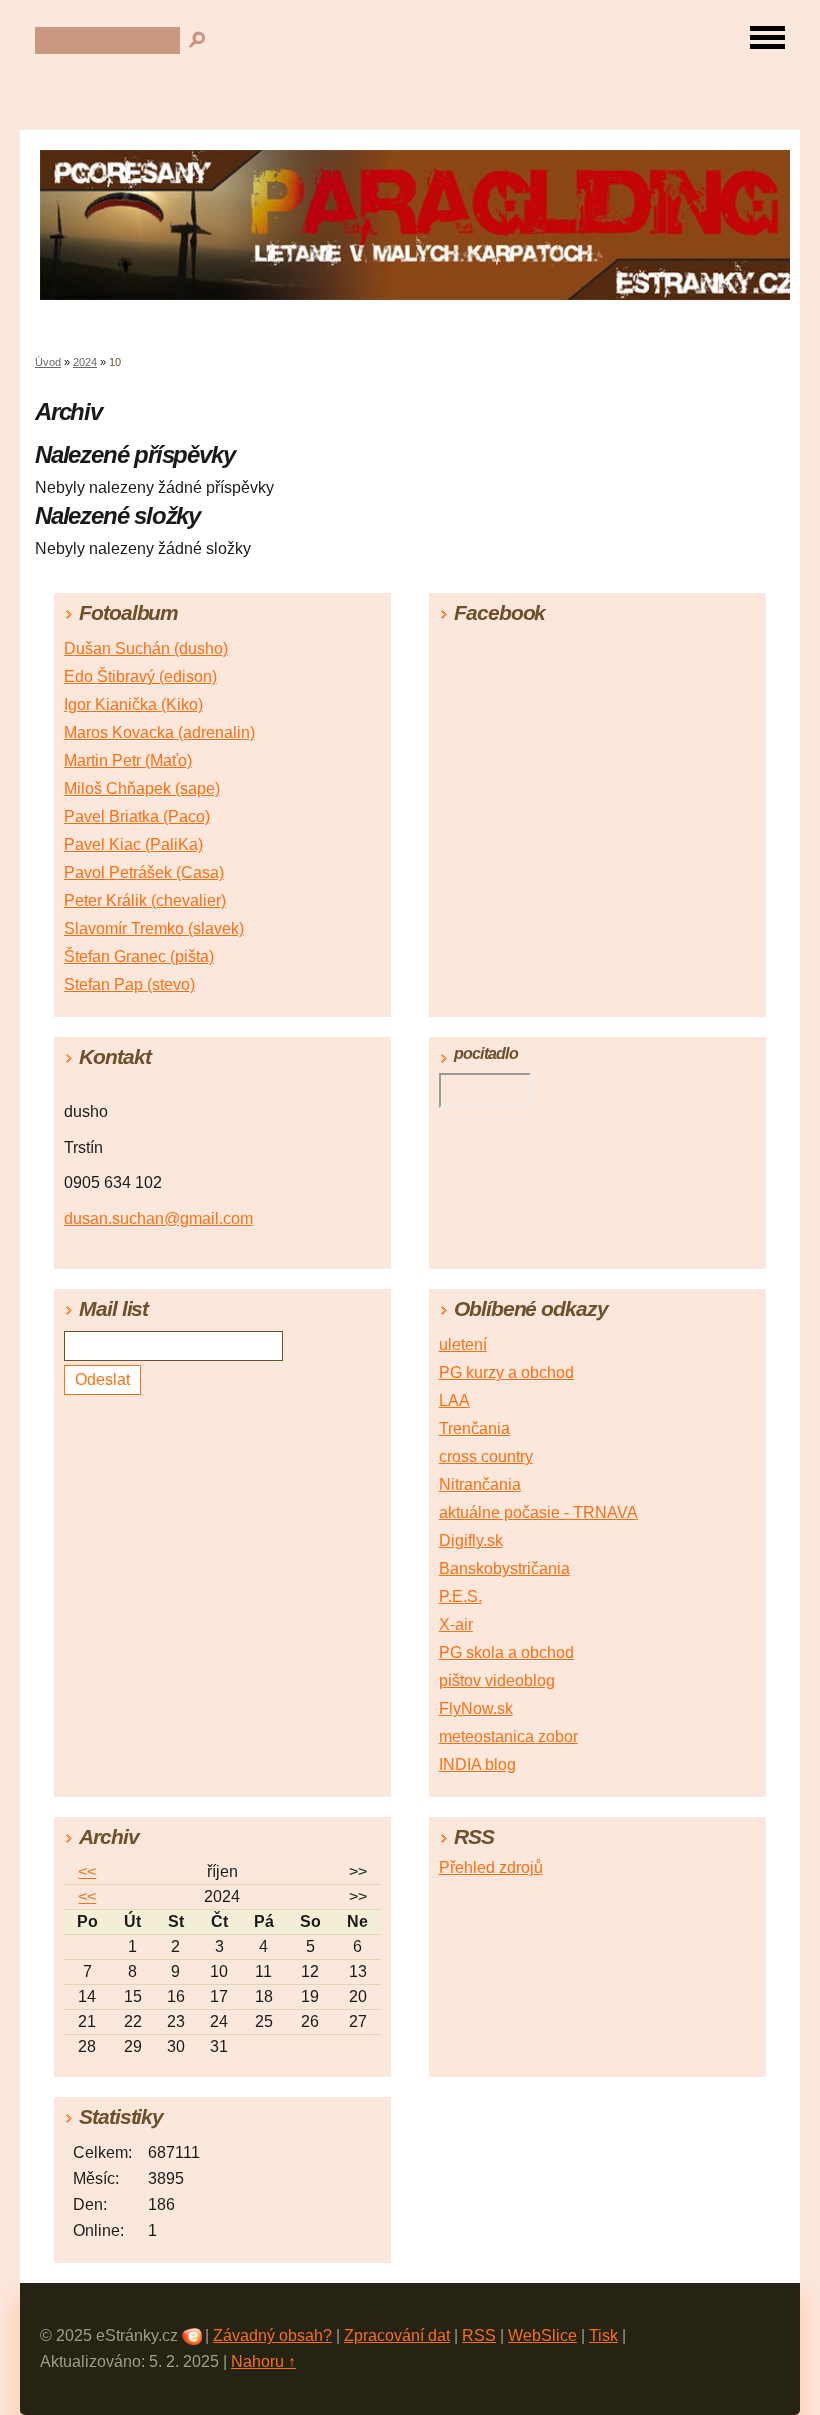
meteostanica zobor (508, 1736)
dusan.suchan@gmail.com (158, 1218)
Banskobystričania (504, 1568)
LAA (454, 1400)
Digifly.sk (471, 1540)
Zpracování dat (397, 2335)
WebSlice (542, 2335)
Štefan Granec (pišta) (139, 956)
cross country (486, 1456)
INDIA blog (477, 1764)
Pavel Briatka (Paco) (137, 816)
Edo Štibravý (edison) (140, 676)
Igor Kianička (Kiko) (133, 704)
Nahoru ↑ (263, 2361)
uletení (463, 1344)
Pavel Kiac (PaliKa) (133, 844)
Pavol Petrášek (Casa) (144, 872)
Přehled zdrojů (491, 1867)
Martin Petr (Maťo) (128, 760)
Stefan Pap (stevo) (129, 984)
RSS (479, 2335)
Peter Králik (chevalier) (145, 900)
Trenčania (474, 1428)
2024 (85, 362)
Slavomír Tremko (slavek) (154, 928)
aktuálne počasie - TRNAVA (538, 1512)
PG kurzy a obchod (506, 1372)
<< (87, 1871)
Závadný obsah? (272, 2335)
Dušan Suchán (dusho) (146, 648)
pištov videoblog (497, 1680)
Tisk (603, 2335)
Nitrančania (480, 1484)
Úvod (48, 362)
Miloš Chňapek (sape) (142, 788)
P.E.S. (460, 1596)
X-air (456, 1624)
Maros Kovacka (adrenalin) (159, 732)
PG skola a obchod (506, 1652)
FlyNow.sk (476, 1708)
